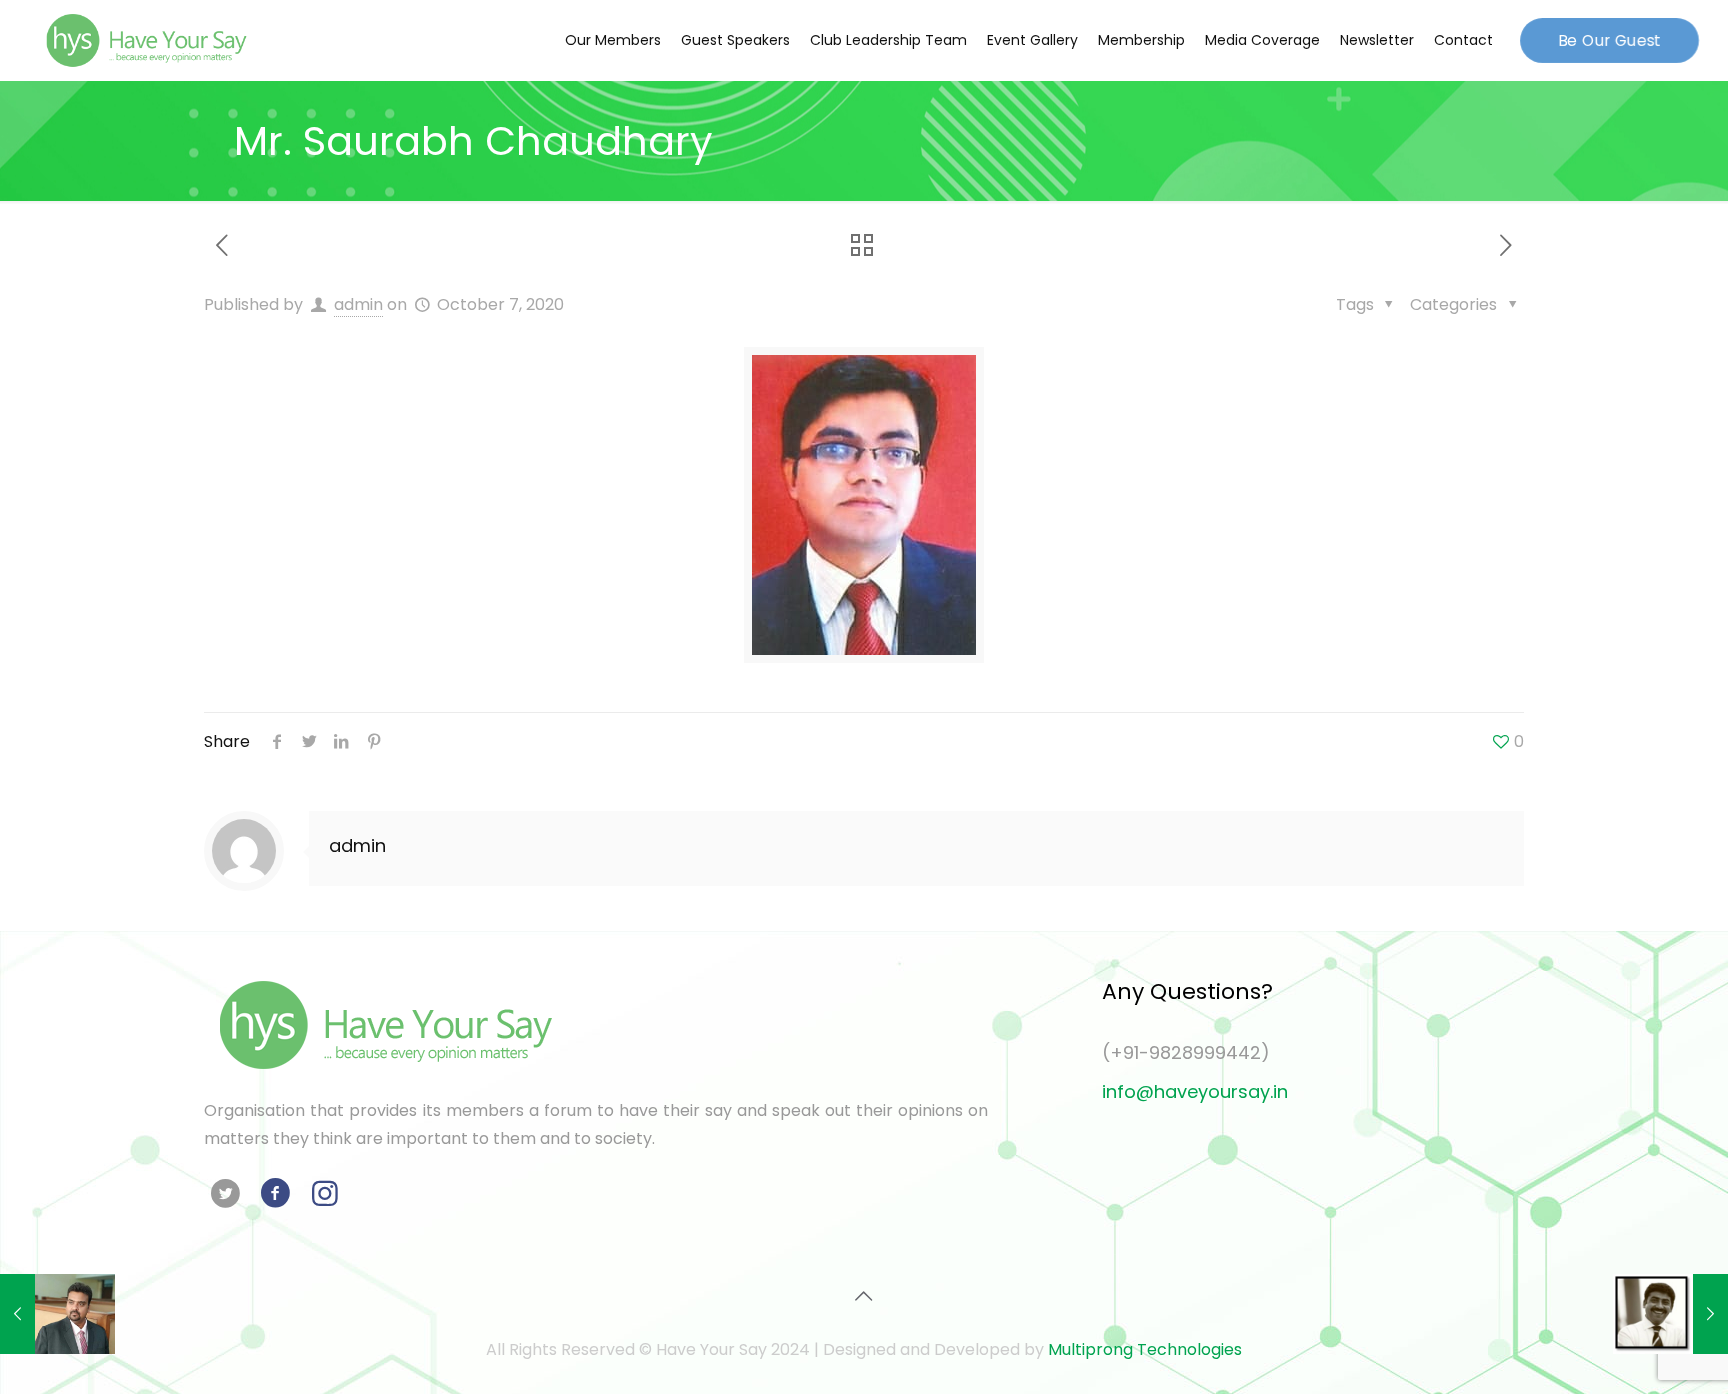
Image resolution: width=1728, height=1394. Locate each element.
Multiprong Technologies (1145, 1349)
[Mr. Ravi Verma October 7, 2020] (57, 1314)
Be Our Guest (1609, 39)
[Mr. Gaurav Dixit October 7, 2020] (1670, 1314)
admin (358, 304)
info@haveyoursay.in (1195, 1091)
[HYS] (146, 40)
